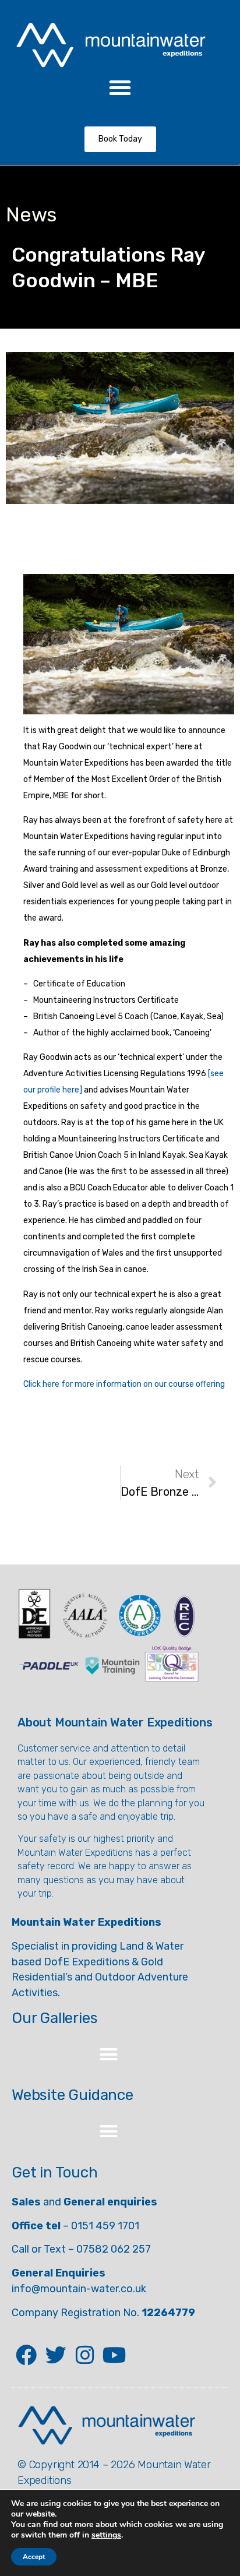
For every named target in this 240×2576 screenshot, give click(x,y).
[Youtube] (114, 2355)
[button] (120, 87)
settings (106, 2535)
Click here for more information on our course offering (124, 1384)
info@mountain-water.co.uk (79, 2289)
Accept (34, 2557)
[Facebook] (26, 2355)
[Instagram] (85, 2355)
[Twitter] (55, 2355)
